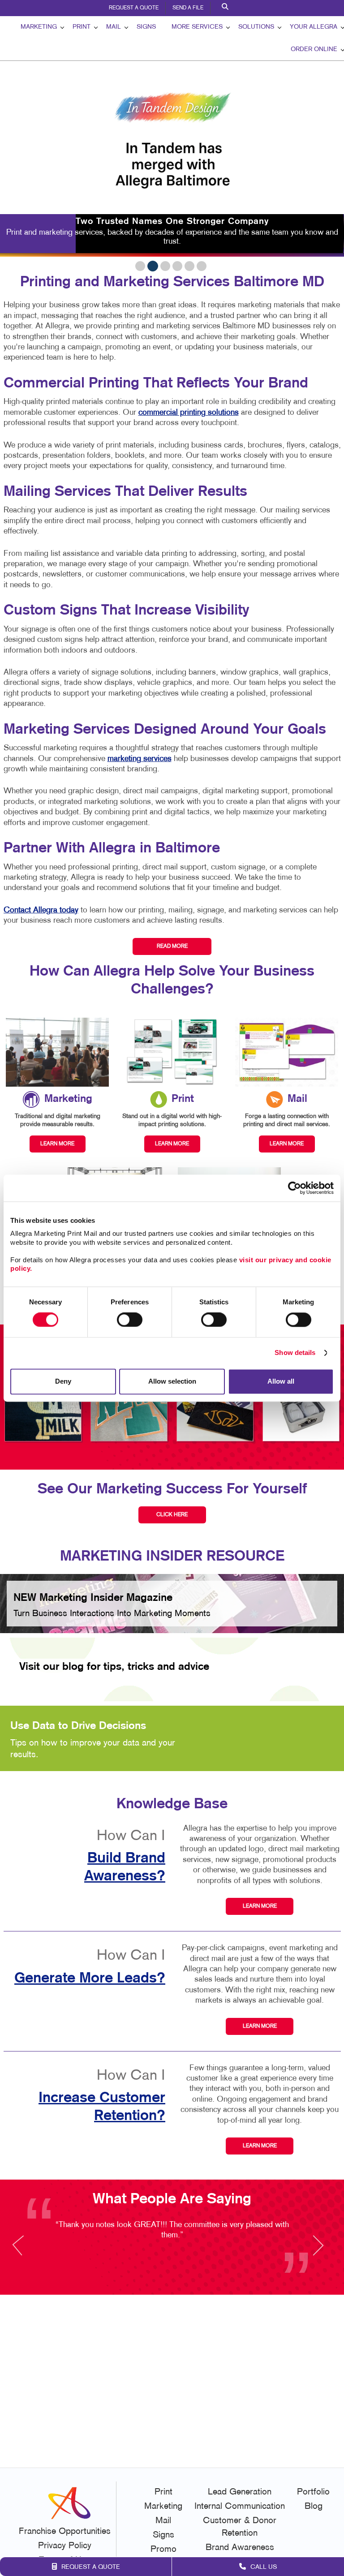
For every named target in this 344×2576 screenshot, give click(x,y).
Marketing (39, 27)
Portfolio (313, 2492)
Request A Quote (134, 8)
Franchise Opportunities (65, 2532)
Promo (163, 2550)
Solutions (256, 27)
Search (226, 8)
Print (82, 27)
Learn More (260, 1906)
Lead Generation (240, 2492)
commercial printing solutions (189, 413)
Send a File (188, 8)
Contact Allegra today (41, 910)
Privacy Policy (65, 2546)
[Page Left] (26, 2251)
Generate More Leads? (90, 1978)
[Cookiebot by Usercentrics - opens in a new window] (295, 1188)
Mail (114, 27)
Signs (146, 27)
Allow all (281, 1381)
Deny (63, 1381)
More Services (197, 27)
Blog (314, 2507)
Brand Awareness (240, 2548)
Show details (295, 1353)
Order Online (314, 49)
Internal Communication (240, 2507)
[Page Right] (318, 2251)
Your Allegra (314, 27)
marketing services (140, 759)
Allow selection (172, 1381)
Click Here (172, 1515)
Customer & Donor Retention (240, 2527)
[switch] (130, 1320)
